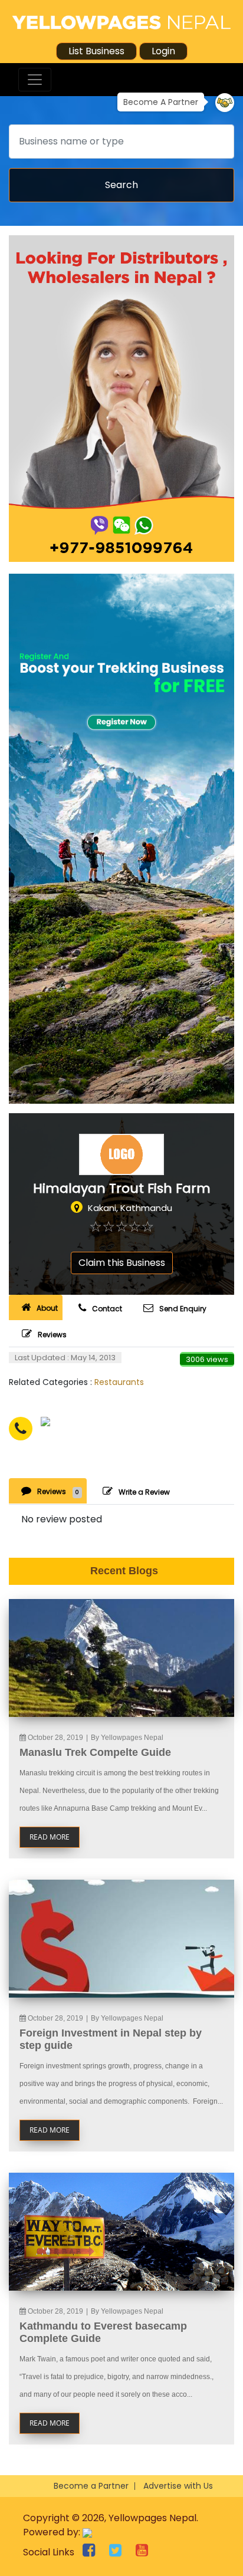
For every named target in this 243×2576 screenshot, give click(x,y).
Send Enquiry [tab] (183, 1309)
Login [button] (163, 51)
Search (121, 185)
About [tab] (47, 1308)
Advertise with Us (178, 2486)
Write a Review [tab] (144, 1492)
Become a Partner (91, 2486)
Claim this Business (122, 1263)
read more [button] (50, 1837)
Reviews (52, 1335)
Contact (107, 1309)
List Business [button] (96, 51)
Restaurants (119, 1382)
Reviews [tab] (58, 1491)
